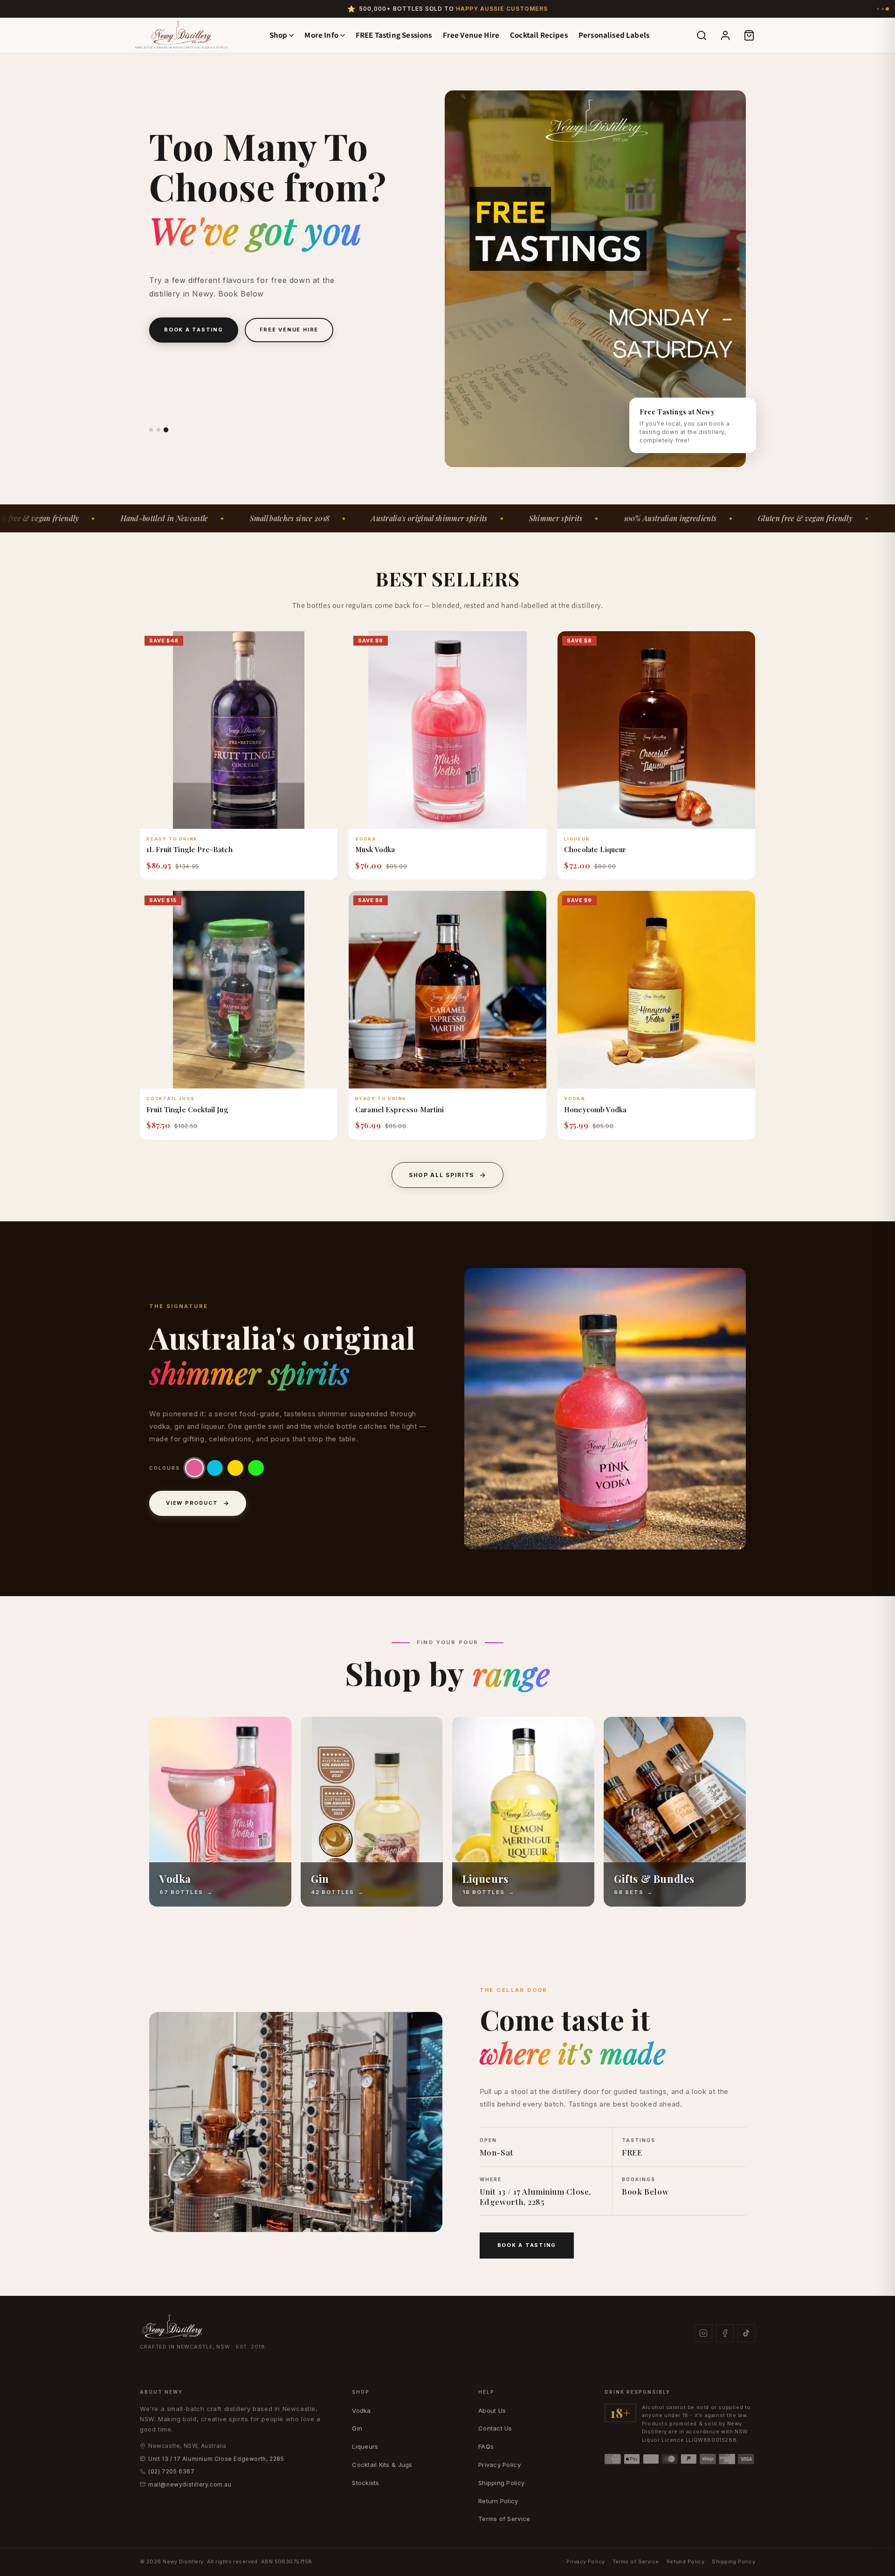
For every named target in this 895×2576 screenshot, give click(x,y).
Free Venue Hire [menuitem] (471, 35)
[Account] (725, 35)
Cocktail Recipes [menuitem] (539, 35)
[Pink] (194, 1468)
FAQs (486, 2446)
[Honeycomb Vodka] (656, 990)
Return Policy (498, 2501)
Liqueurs (365, 2446)
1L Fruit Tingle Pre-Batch (189, 849)
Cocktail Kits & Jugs (382, 2465)
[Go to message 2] (883, 9)
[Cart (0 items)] (749, 35)
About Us (492, 2411)
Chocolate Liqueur (595, 849)
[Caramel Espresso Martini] (447, 990)
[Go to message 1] (878, 9)
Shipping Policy (501, 2483)
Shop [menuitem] (279, 35)
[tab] (151, 429)
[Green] (256, 1468)
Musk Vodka (375, 849)
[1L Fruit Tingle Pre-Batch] (239, 730)
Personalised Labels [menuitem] (614, 35)
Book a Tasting (527, 2245)
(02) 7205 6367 (171, 2471)
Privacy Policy (499, 2465)
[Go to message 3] (887, 9)
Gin (357, 2428)
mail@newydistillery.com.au (190, 2484)
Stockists (365, 2483)
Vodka (361, 2411)
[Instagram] (703, 2333)
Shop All (181, 376)
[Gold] (215, 1468)
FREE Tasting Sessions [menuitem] (394, 35)
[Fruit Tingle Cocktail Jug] (239, 990)
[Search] (702, 35)
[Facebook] (725, 2333)
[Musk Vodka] (447, 730)
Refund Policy (686, 2562)
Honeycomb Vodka (595, 1109)
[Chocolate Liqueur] (656, 730)
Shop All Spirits (441, 1175)
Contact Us (495, 2428)
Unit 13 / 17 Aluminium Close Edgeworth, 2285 (216, 2459)
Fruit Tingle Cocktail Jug (187, 1109)
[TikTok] (746, 2333)
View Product (192, 1503)
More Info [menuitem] (321, 35)
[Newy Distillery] (181, 33)
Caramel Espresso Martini (400, 1109)
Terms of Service (504, 2519)
